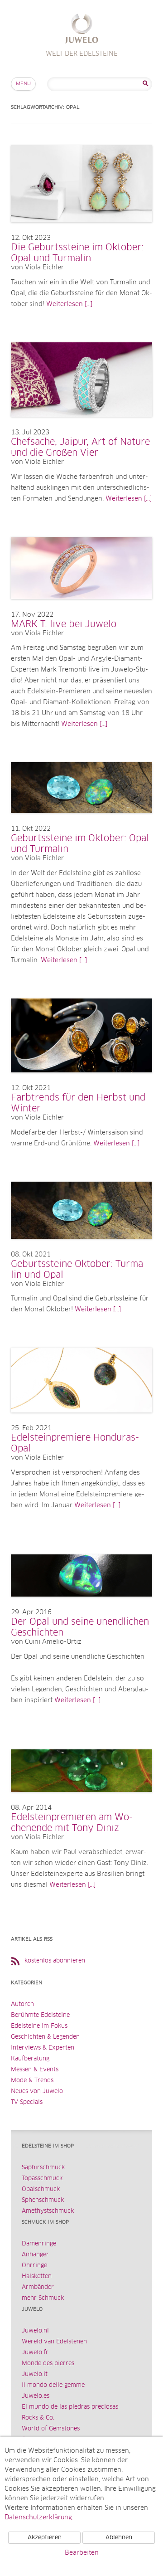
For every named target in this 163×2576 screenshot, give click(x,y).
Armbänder (38, 2287)
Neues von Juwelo (37, 2091)
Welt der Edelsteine (82, 30)
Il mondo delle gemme (53, 2385)
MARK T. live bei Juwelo (64, 624)
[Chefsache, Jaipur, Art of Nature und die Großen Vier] (81, 426)
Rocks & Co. (38, 2418)
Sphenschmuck (43, 2200)
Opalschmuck (41, 2189)
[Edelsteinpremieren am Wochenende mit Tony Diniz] (81, 1801)
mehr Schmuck (43, 2298)
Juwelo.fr (35, 2353)
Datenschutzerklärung (38, 2518)
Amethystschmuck (48, 2211)
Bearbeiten (82, 2553)
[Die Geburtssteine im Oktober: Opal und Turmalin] (81, 231)
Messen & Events (35, 2070)
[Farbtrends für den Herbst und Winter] (81, 1081)
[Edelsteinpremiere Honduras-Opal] (81, 1422)
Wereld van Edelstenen (54, 2342)
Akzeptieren (45, 2538)
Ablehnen (119, 2538)
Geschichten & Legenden (45, 2037)
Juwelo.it (35, 2374)
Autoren (22, 2004)
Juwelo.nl (35, 2331)
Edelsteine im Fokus (39, 2026)
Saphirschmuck (43, 2168)
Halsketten (37, 2277)
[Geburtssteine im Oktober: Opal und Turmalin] (81, 822)
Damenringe (39, 2244)
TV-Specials (27, 2102)
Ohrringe (34, 2266)
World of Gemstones (51, 2429)
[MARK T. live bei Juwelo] (81, 608)
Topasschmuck (42, 2179)
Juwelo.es (36, 2396)
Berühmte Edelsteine (40, 2015)
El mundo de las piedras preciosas (70, 2407)
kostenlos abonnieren (55, 1961)
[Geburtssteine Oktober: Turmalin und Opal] (81, 1248)
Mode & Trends (32, 2081)
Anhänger (35, 2255)
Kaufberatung (30, 2059)
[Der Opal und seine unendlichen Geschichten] (81, 1606)
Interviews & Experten (43, 2048)
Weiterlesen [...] (69, 304)
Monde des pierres (48, 2364)
